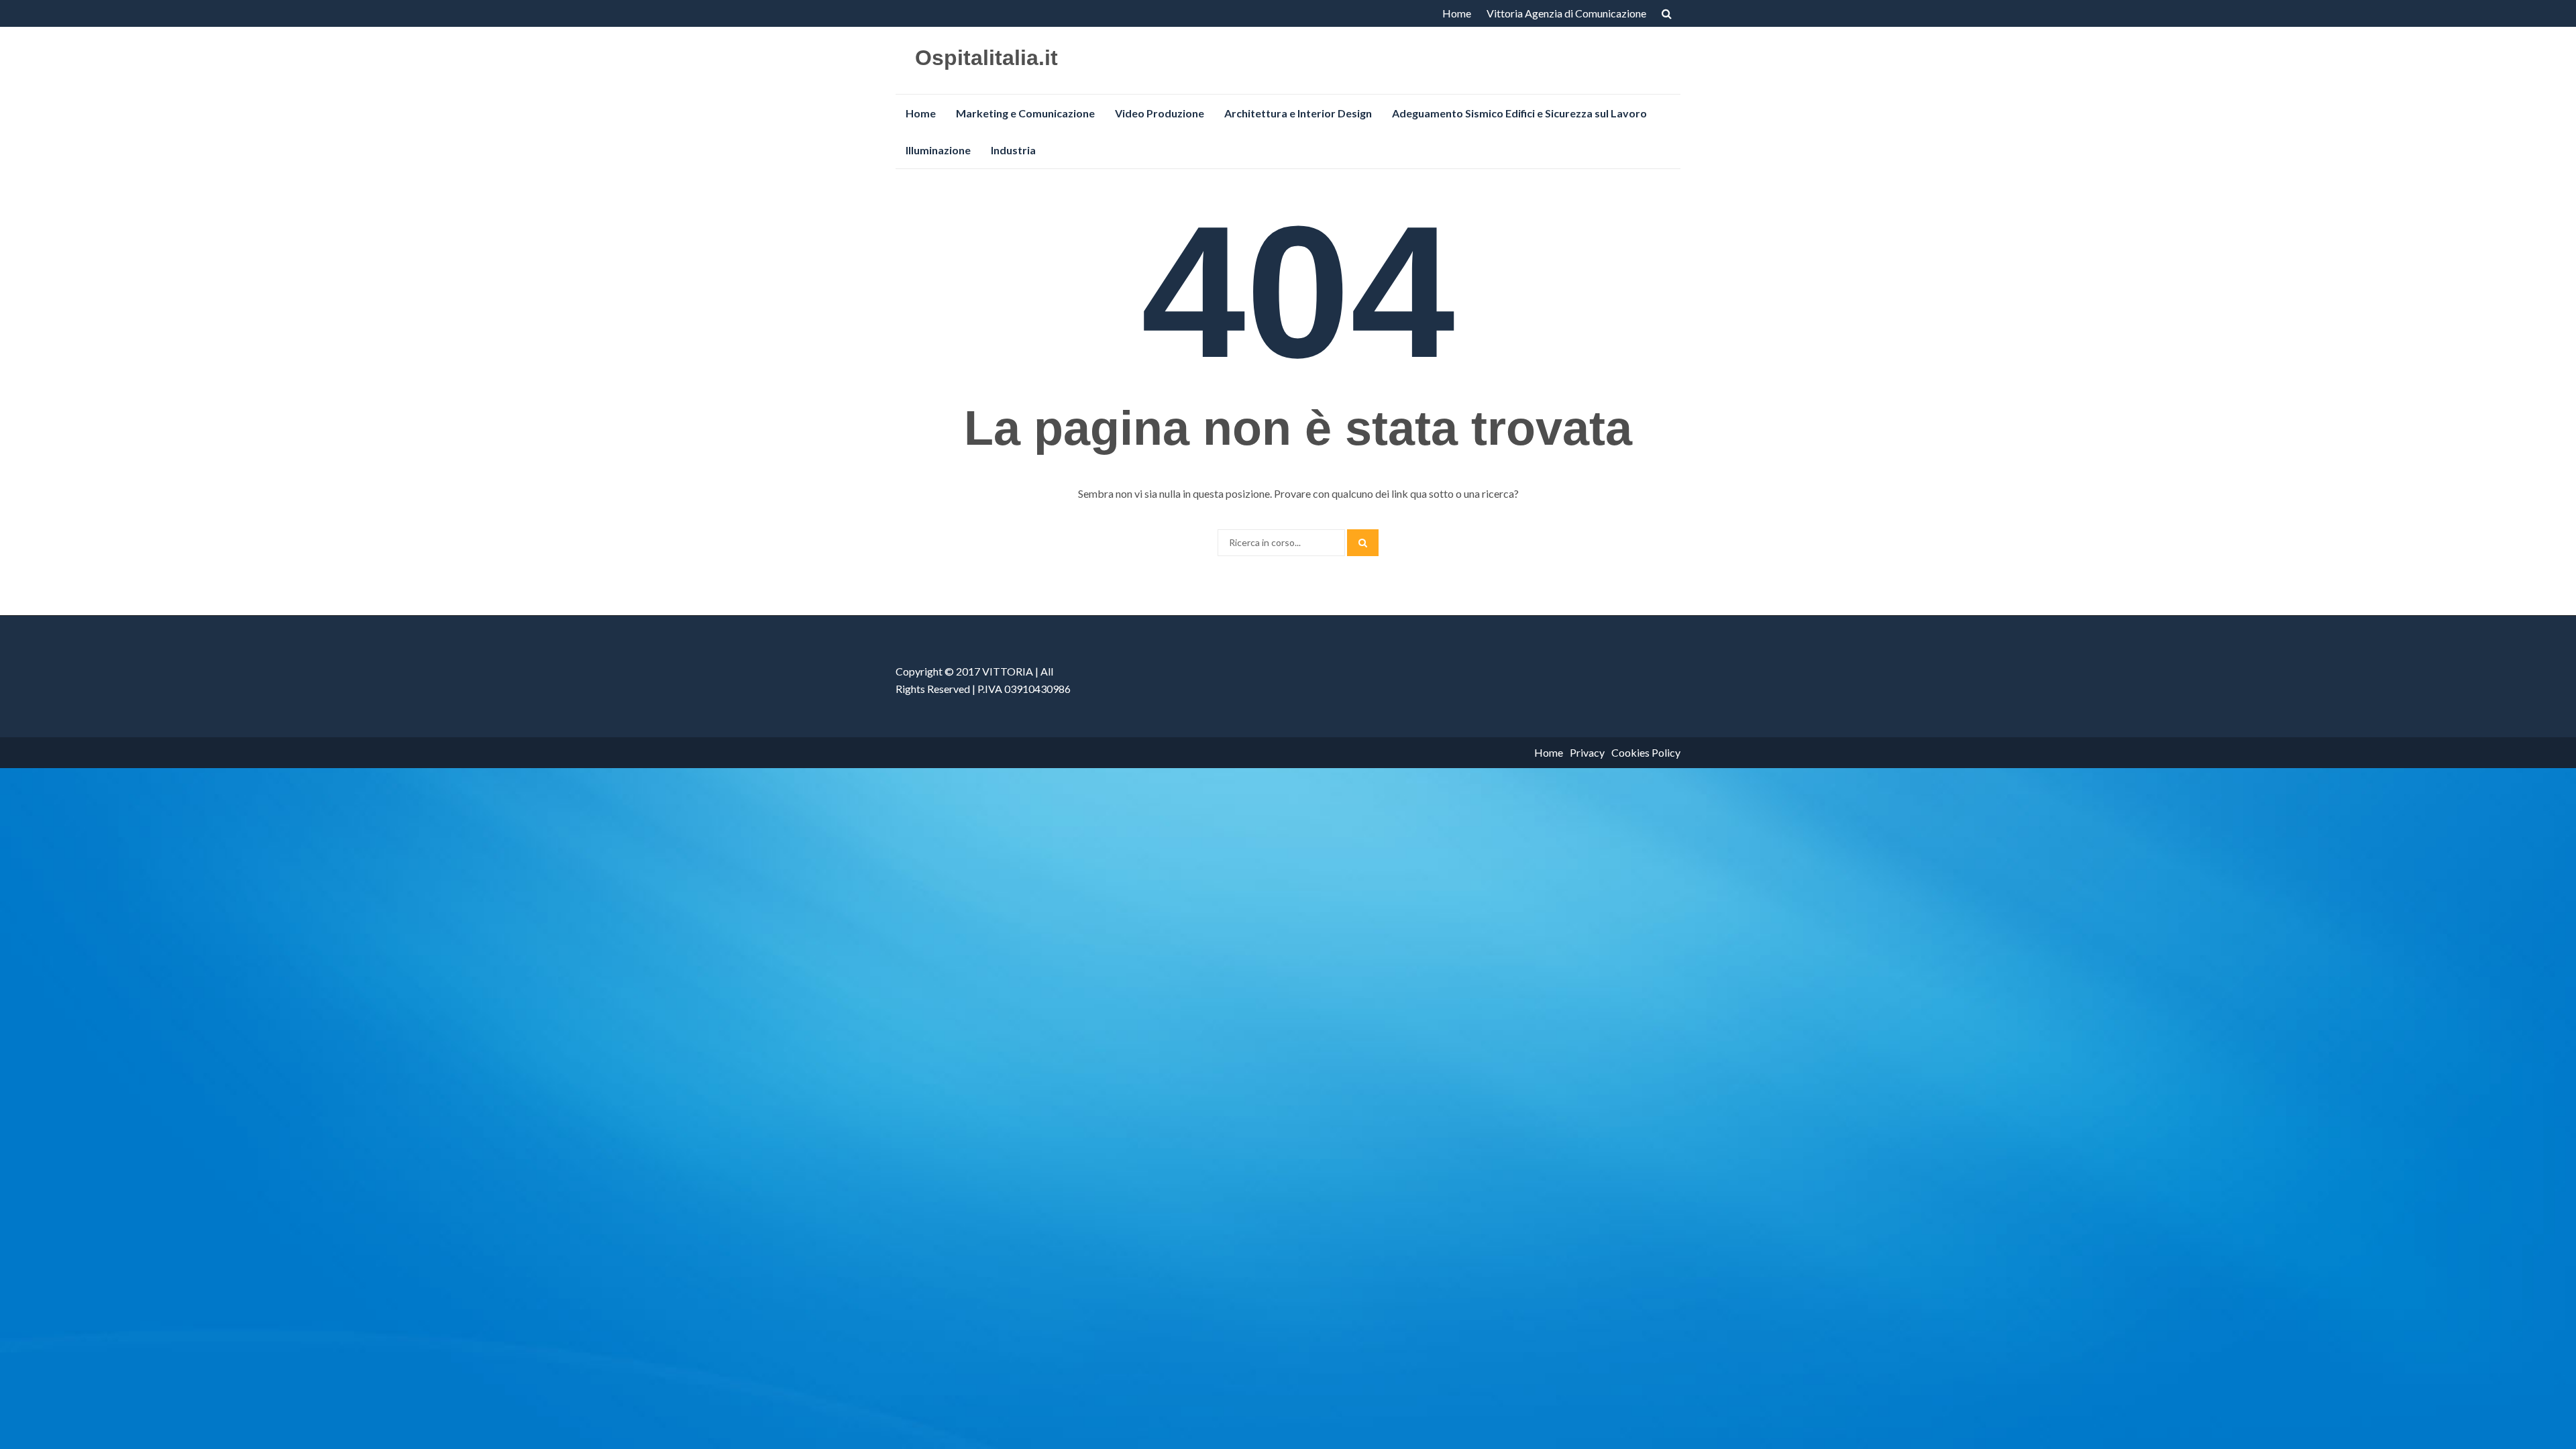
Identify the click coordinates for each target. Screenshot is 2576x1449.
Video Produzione (1160, 113)
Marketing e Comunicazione (1025, 113)
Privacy (1587, 752)
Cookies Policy (1646, 752)
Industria (1013, 150)
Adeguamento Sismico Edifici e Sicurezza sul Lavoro (1519, 113)
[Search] (1363, 543)
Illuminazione (938, 150)
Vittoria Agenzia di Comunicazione (1566, 13)
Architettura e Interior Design (1298, 113)
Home (1457, 13)
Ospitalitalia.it (986, 58)
